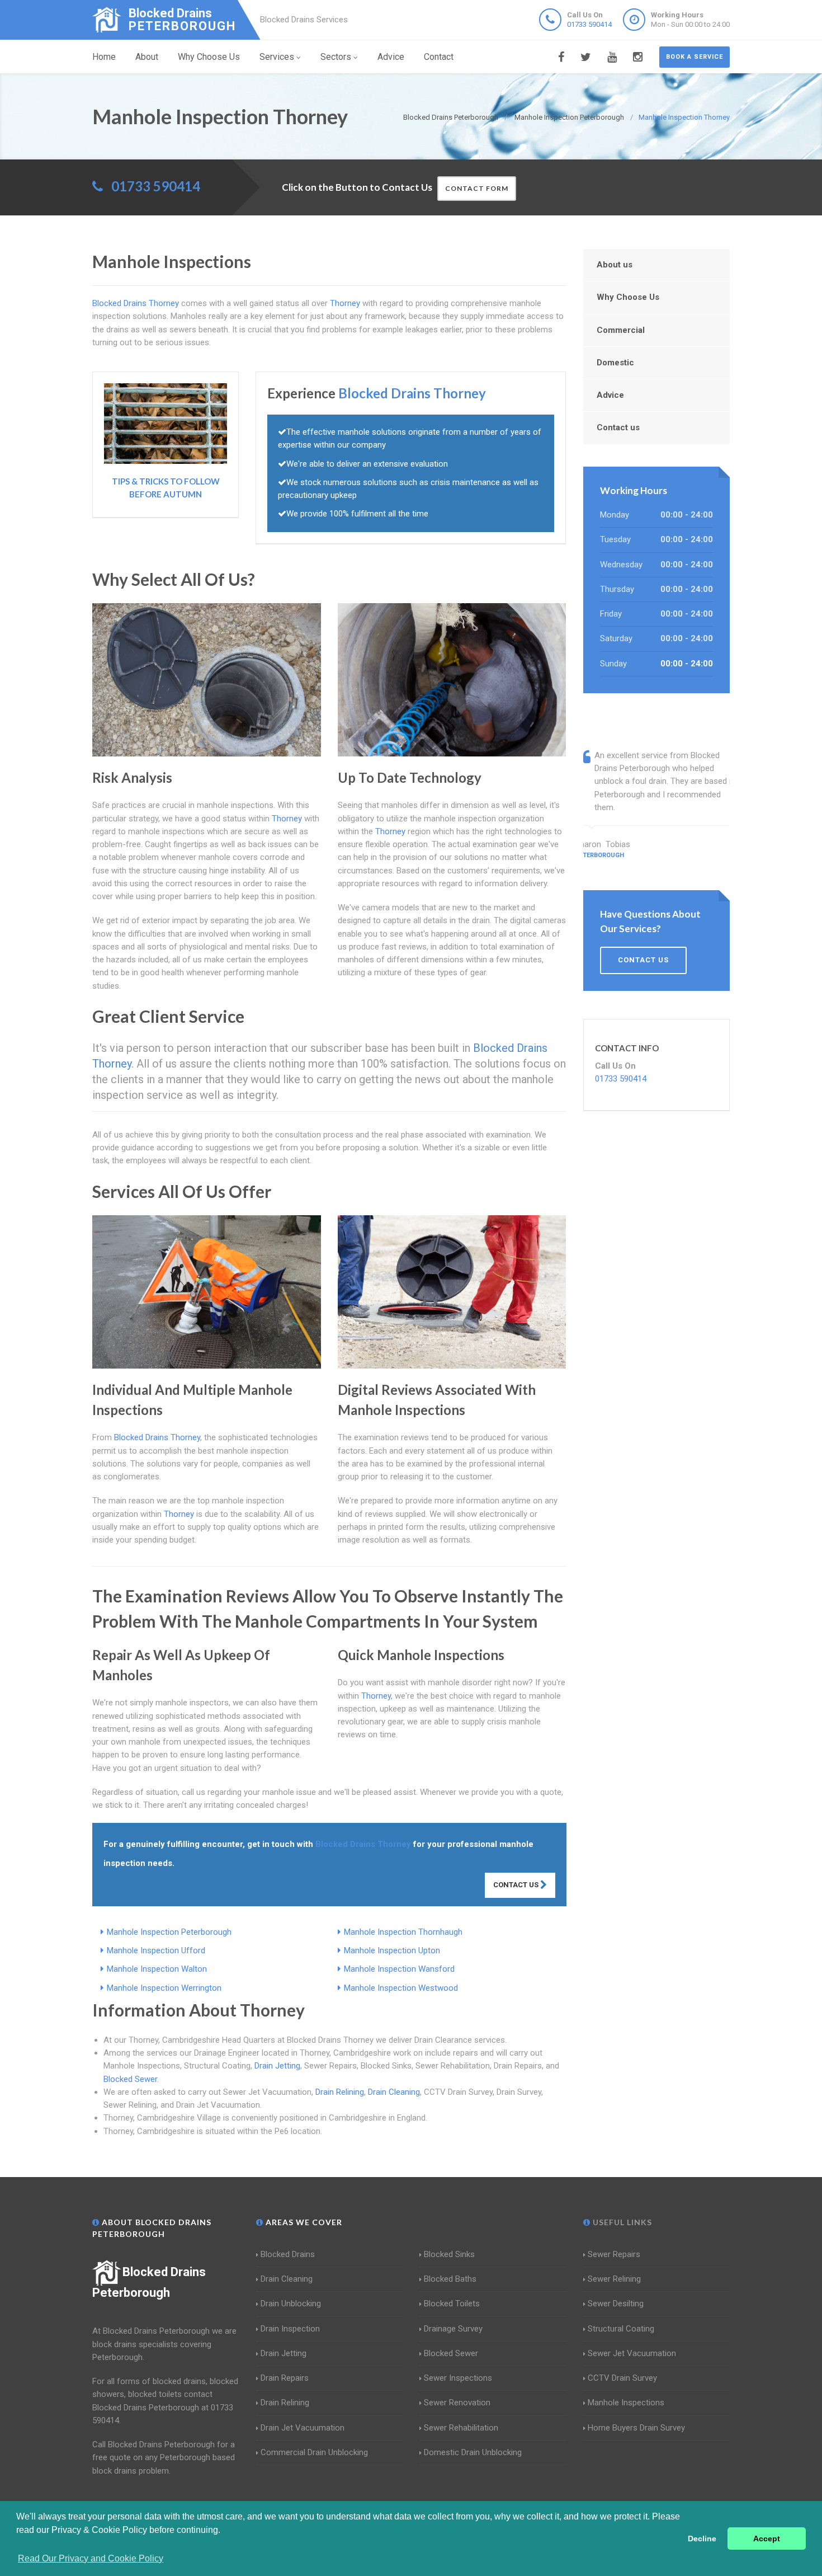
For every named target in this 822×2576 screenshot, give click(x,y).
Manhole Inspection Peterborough (169, 1932)
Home (104, 57)
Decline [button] (702, 2539)
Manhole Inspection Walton (157, 1969)
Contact (439, 57)
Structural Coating (621, 2329)
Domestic (615, 363)
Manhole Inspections (626, 2403)
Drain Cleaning (394, 2092)
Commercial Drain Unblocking (314, 2452)
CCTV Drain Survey (622, 2378)
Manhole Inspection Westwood (401, 1988)
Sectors (336, 57)
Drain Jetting (277, 2066)
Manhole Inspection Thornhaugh (403, 1932)
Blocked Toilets (452, 2304)
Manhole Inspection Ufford (156, 1950)
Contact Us (517, 1885)
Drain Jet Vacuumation (303, 2428)
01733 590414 (589, 24)
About (147, 57)
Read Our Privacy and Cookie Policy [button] (91, 2558)
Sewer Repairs (614, 2254)
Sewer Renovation (457, 2403)
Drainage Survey (453, 2329)
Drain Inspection (290, 2329)
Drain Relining (340, 2092)
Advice (391, 57)
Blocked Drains (288, 2254)
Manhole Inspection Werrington (164, 1988)
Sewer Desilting (616, 2304)
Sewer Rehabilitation (461, 2428)
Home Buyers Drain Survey (636, 2428)
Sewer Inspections (458, 2378)
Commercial (621, 330)
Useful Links (621, 2222)
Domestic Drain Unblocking (473, 2452)
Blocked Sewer (130, 2079)
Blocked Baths (450, 2279)
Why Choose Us (209, 57)
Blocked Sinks (449, 2254)
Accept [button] (767, 2539)
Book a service (695, 57)
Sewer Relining (614, 2279)
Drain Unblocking (291, 2304)
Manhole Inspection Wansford (399, 1969)
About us (615, 265)
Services (277, 57)
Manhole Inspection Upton (392, 1950)
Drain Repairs (285, 2378)
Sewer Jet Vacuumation (632, 2353)
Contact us (618, 427)
